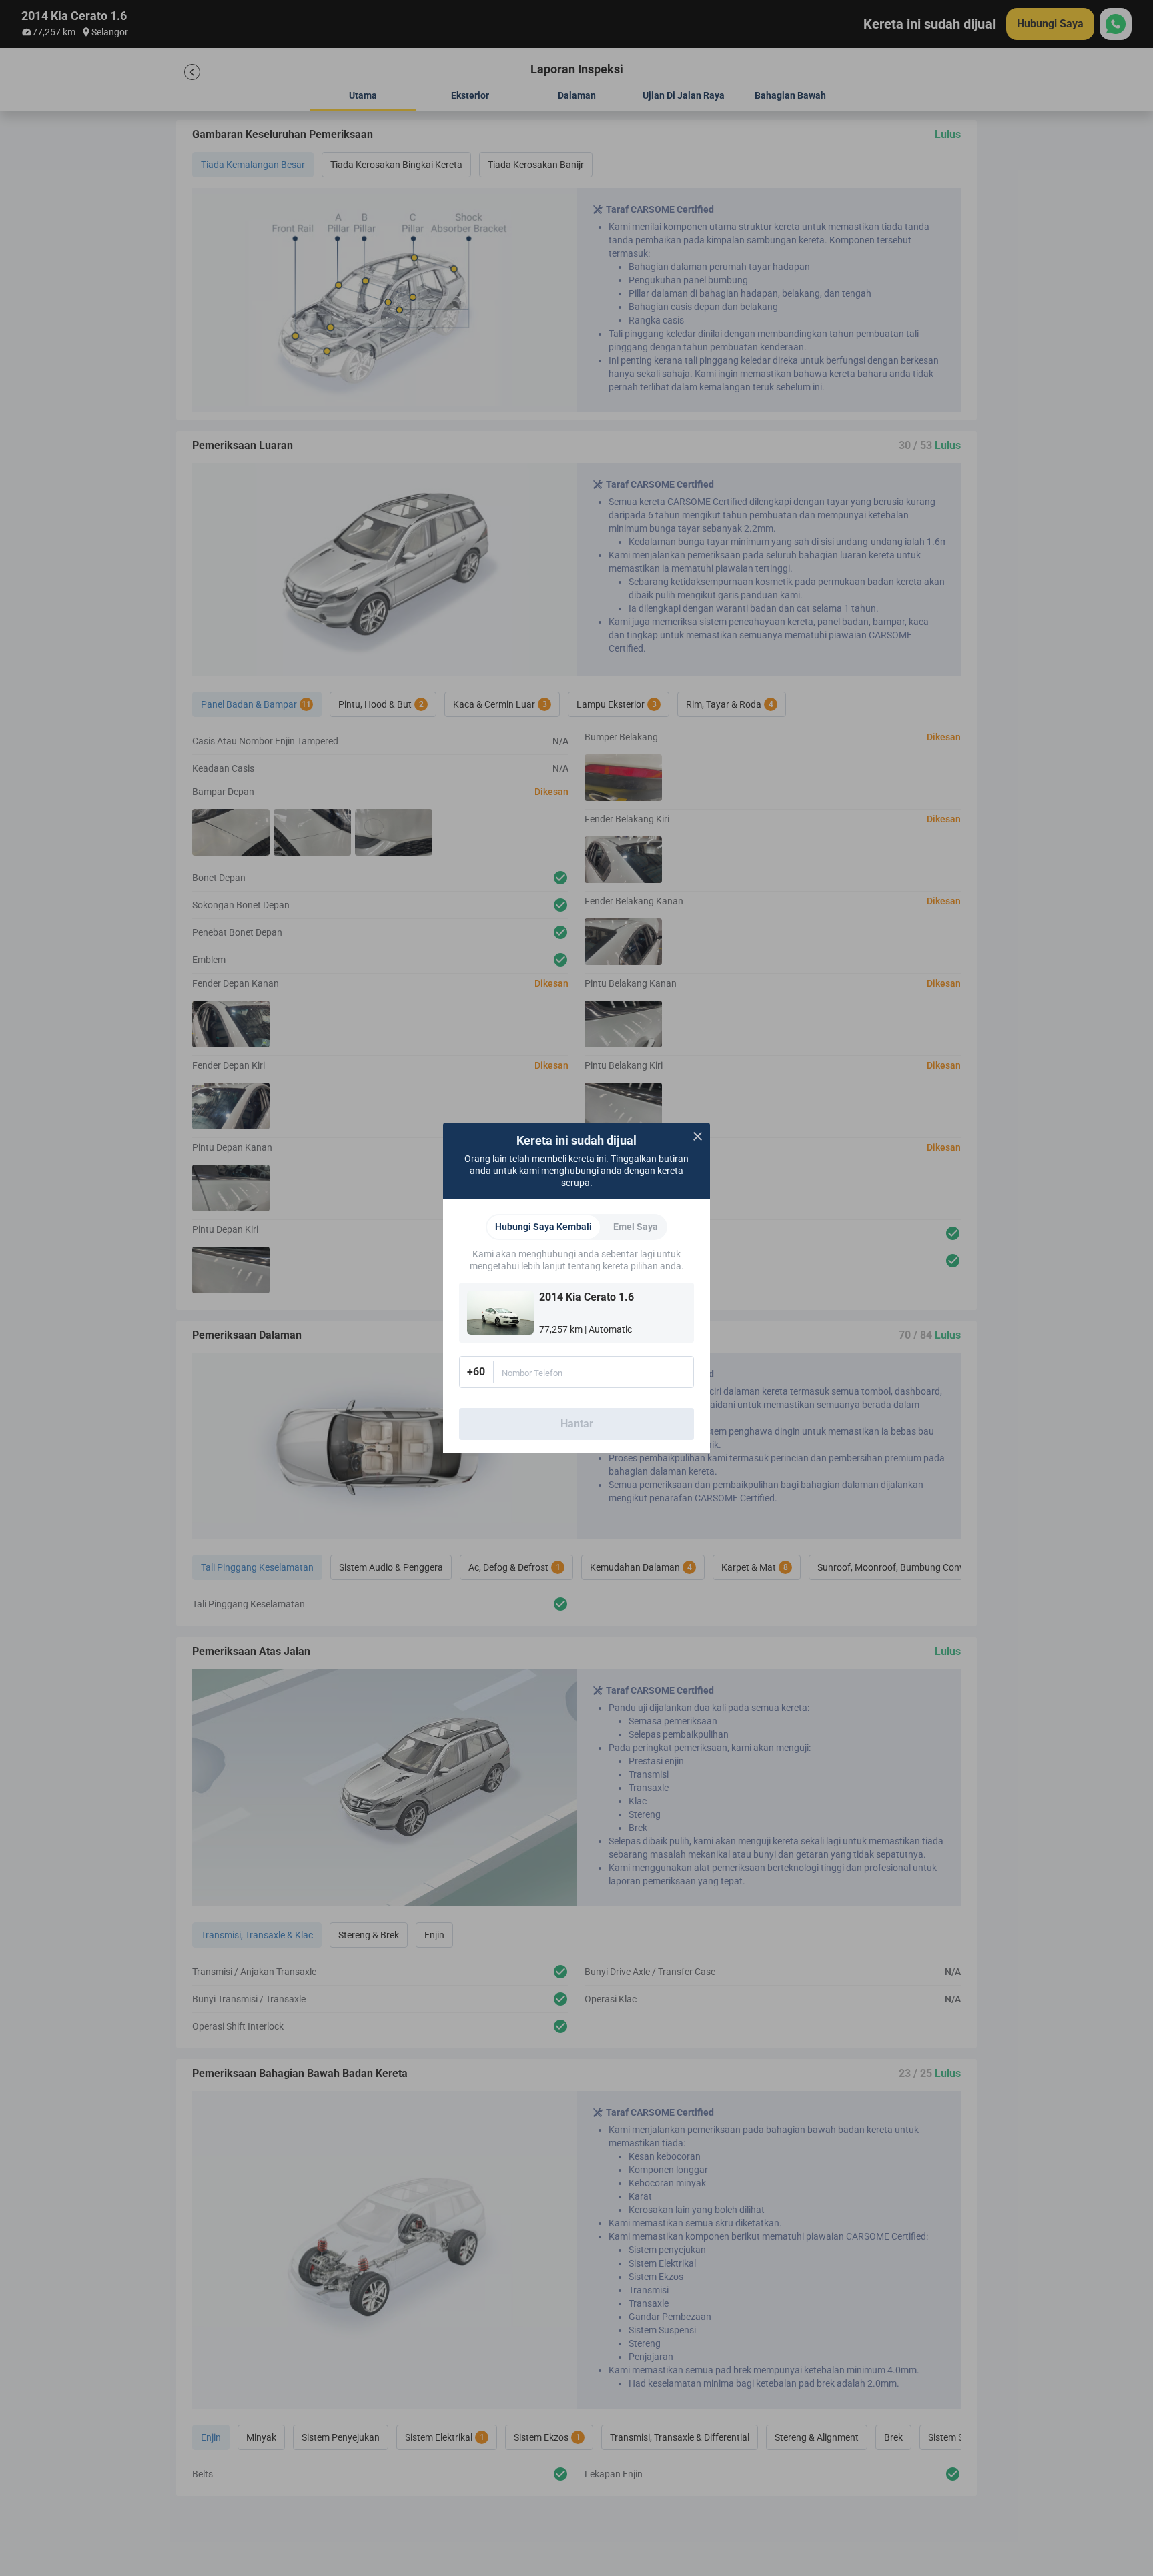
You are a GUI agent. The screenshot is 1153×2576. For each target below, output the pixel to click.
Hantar (577, 1424)
